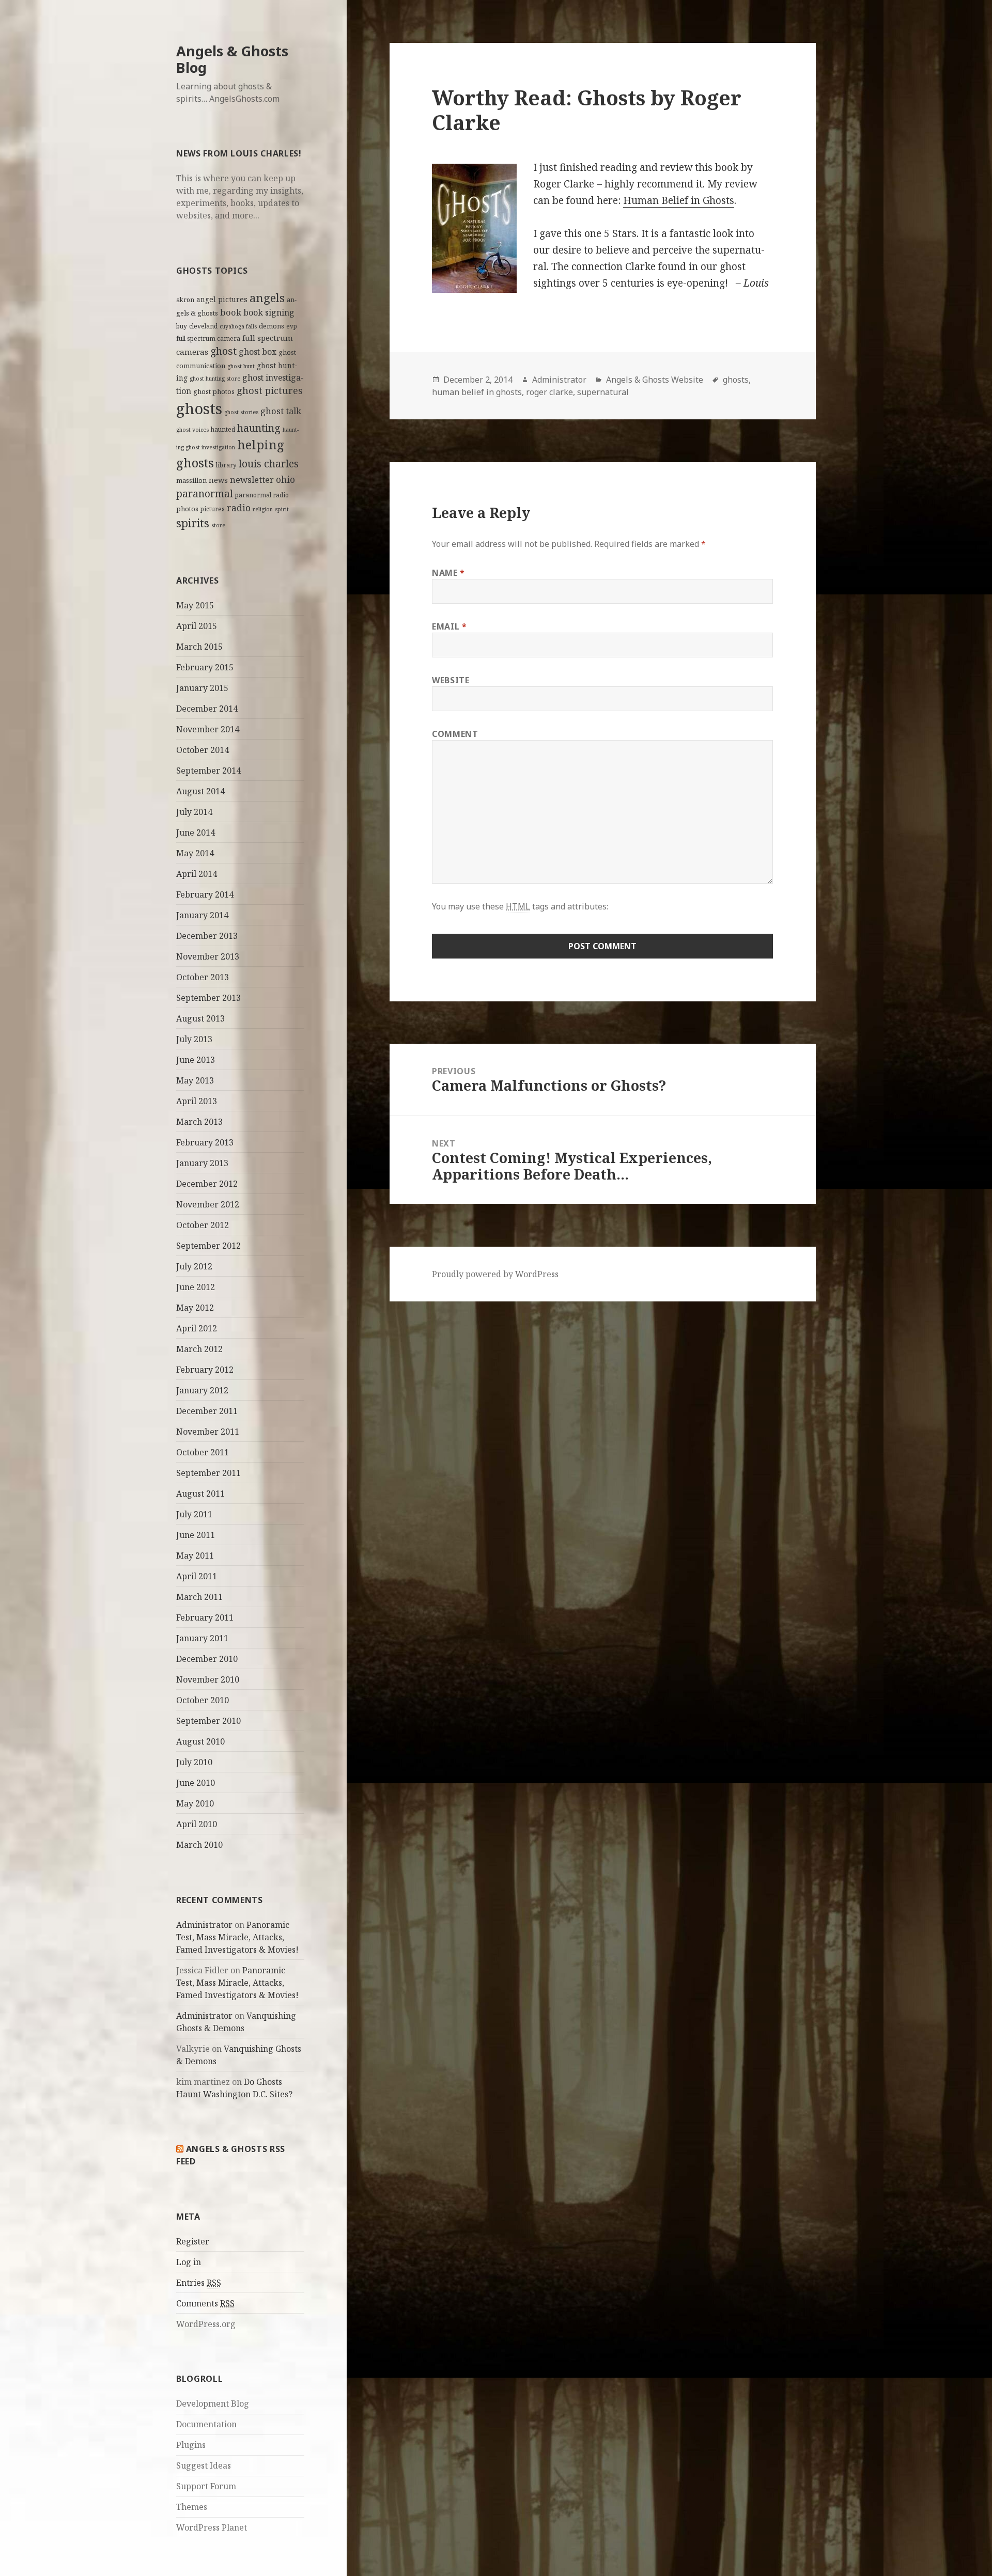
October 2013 (203, 977)
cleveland (203, 326)
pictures (213, 509)
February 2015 (205, 667)
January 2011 (202, 1638)
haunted (223, 429)
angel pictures (222, 299)
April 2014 (197, 874)
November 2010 (208, 1679)
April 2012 (197, 1328)
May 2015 (195, 605)
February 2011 (205, 1617)
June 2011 (196, 1535)
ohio (285, 479)
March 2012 (199, 1349)
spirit (282, 509)
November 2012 (208, 1204)
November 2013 (208, 956)
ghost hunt (241, 366)
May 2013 (195, 1080)
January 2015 (202, 688)
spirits (193, 523)
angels (267, 298)
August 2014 (200, 791)
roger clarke (549, 392)
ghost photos (214, 391)
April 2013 (197, 1101)
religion (263, 509)
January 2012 (202, 1390)
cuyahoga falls (238, 326)
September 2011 (208, 1473)
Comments (205, 2303)
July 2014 (194, 812)
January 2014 (202, 915)
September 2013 (208, 998)
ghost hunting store (215, 379)
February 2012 (205, 1370)
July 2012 (194, 1266)
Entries (199, 2283)
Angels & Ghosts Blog (232, 59)
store (218, 525)
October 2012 (203, 1225)
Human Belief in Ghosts (679, 200)
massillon (191, 480)
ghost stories (241, 412)
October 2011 (203, 1452)
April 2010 (197, 1824)
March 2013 (199, 1122)
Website (451, 680)
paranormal (205, 494)
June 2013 (196, 1060)
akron (185, 300)
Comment (455, 734)
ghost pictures (270, 390)
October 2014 (203, 750)
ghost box (258, 352)
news (218, 480)
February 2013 (205, 1142)
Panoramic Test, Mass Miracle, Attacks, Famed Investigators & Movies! (237, 1937)
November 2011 (208, 1432)
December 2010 (207, 1659)
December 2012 (207, 1184)
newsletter (252, 480)
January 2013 (202, 1163)
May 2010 (195, 1803)
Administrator (204, 1925)
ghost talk (281, 411)
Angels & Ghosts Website (655, 380)
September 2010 (208, 1721)
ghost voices (192, 430)
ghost (223, 351)
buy (182, 326)
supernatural (603, 392)
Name (448, 573)
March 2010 (199, 1845)
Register (193, 2241)
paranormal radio (262, 495)
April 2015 (197, 626)
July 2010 (194, 1762)
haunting (259, 428)
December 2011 (207, 1411)
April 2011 (197, 1576)
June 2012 (196, 1287)
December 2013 (207, 936)
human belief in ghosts (477, 392)
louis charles (269, 464)
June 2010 (196, 1783)
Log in (189, 2262)
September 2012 (208, 1246)
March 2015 (199, 647)
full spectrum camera (208, 338)
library (226, 465)
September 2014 (208, 771)
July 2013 (194, 1039)
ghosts (199, 409)
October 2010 (203, 1700)
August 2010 (200, 1741)
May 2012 (195, 1308)
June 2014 (196, 833)
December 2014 (207, 709)
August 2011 (200, 1494)
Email (449, 626)
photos (187, 509)
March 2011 (199, 1597)
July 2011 (194, 1514)
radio (239, 508)
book (231, 312)
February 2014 (205, 894)
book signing (269, 312)
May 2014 (195, 853)
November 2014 (208, 729)
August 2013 (200, 1018)
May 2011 (195, 1556)
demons (272, 326)
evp (292, 326)
